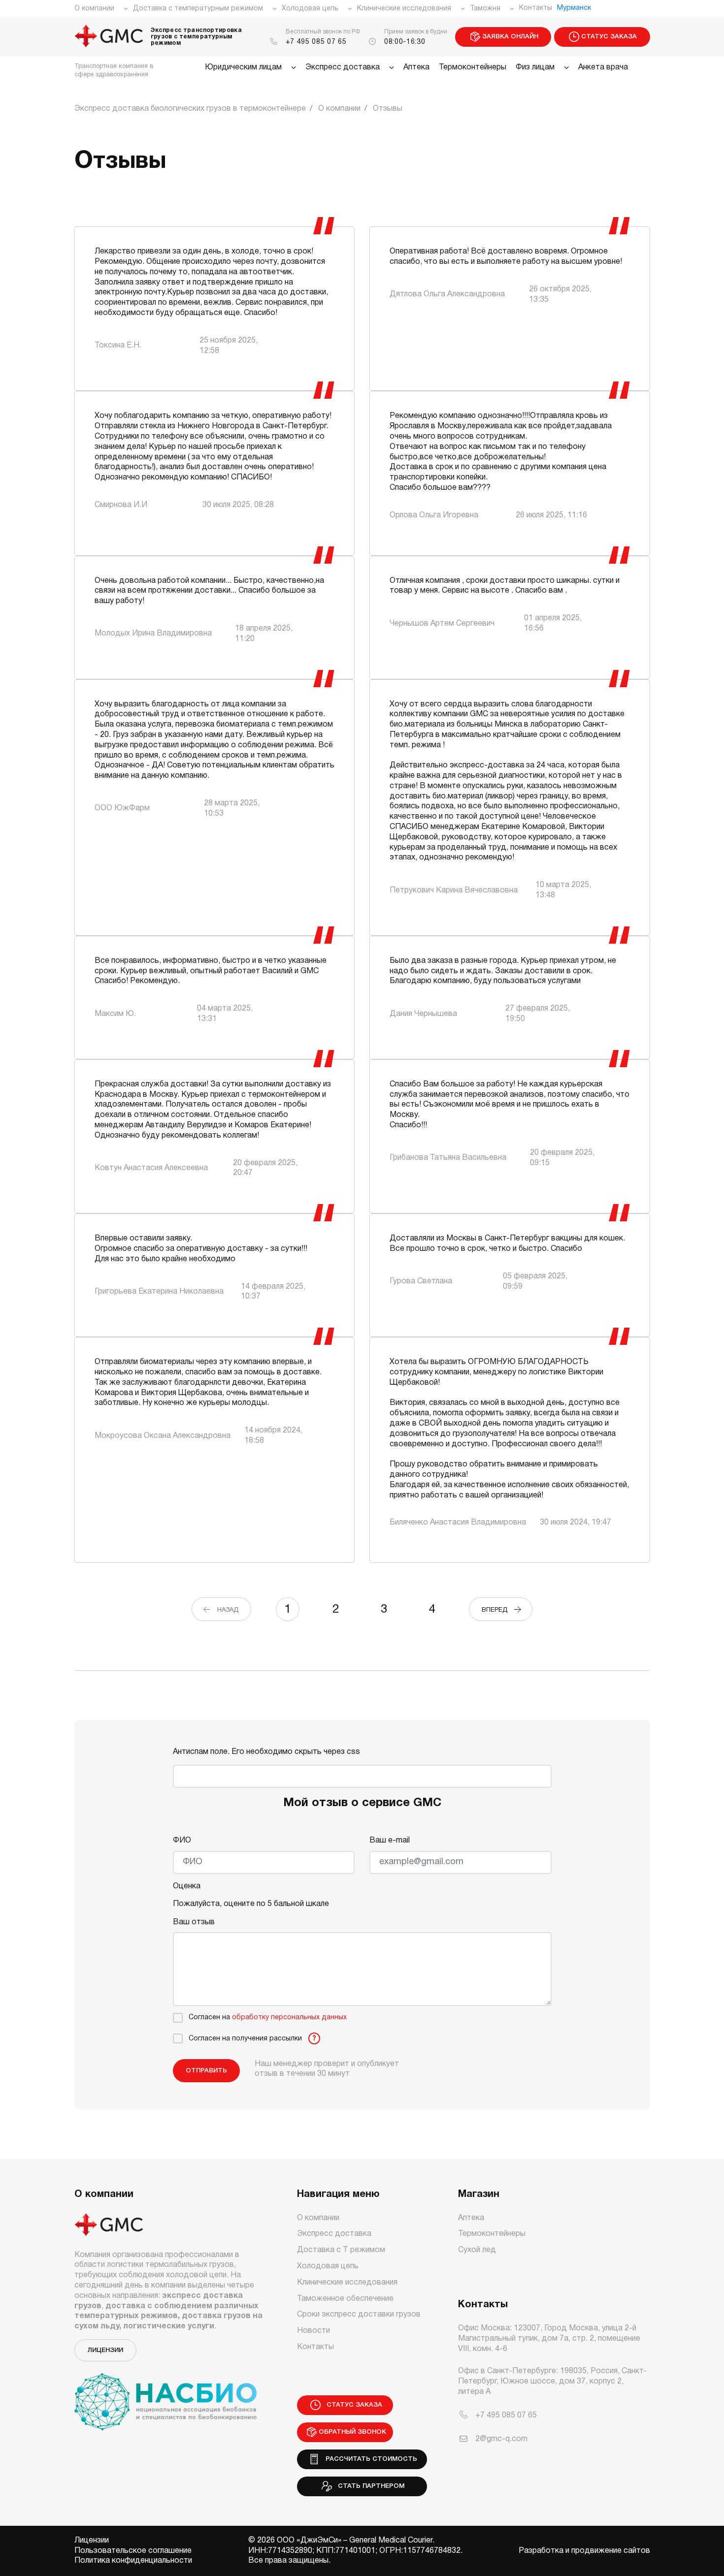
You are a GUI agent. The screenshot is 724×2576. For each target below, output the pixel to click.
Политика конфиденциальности (133, 2561)
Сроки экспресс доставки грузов (359, 2315)
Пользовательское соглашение (133, 2551)
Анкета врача (603, 67)
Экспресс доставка (343, 67)
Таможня (485, 9)
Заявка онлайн (510, 37)
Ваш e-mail (390, 1841)
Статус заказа (609, 37)
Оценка (187, 1886)
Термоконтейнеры (473, 67)
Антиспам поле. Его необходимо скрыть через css (266, 1752)
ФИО (182, 1841)
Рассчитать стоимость (369, 2459)
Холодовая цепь (310, 9)
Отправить (206, 2071)
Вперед (497, 1610)
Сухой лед (477, 2250)
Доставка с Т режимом (341, 2250)
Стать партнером (369, 2486)
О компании (94, 9)
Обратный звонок (352, 2432)
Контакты (536, 8)
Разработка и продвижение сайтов (584, 2551)
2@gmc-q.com (501, 2439)
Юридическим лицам (243, 67)
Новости (313, 2331)
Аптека (416, 67)
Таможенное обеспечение (345, 2299)
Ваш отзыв (194, 1922)
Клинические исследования (404, 9)
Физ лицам (535, 67)
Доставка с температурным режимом (198, 9)
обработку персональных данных (289, 2018)
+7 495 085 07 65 (316, 42)
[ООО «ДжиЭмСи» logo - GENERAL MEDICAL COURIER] (109, 37)
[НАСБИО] (165, 2396)
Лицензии (105, 2350)
